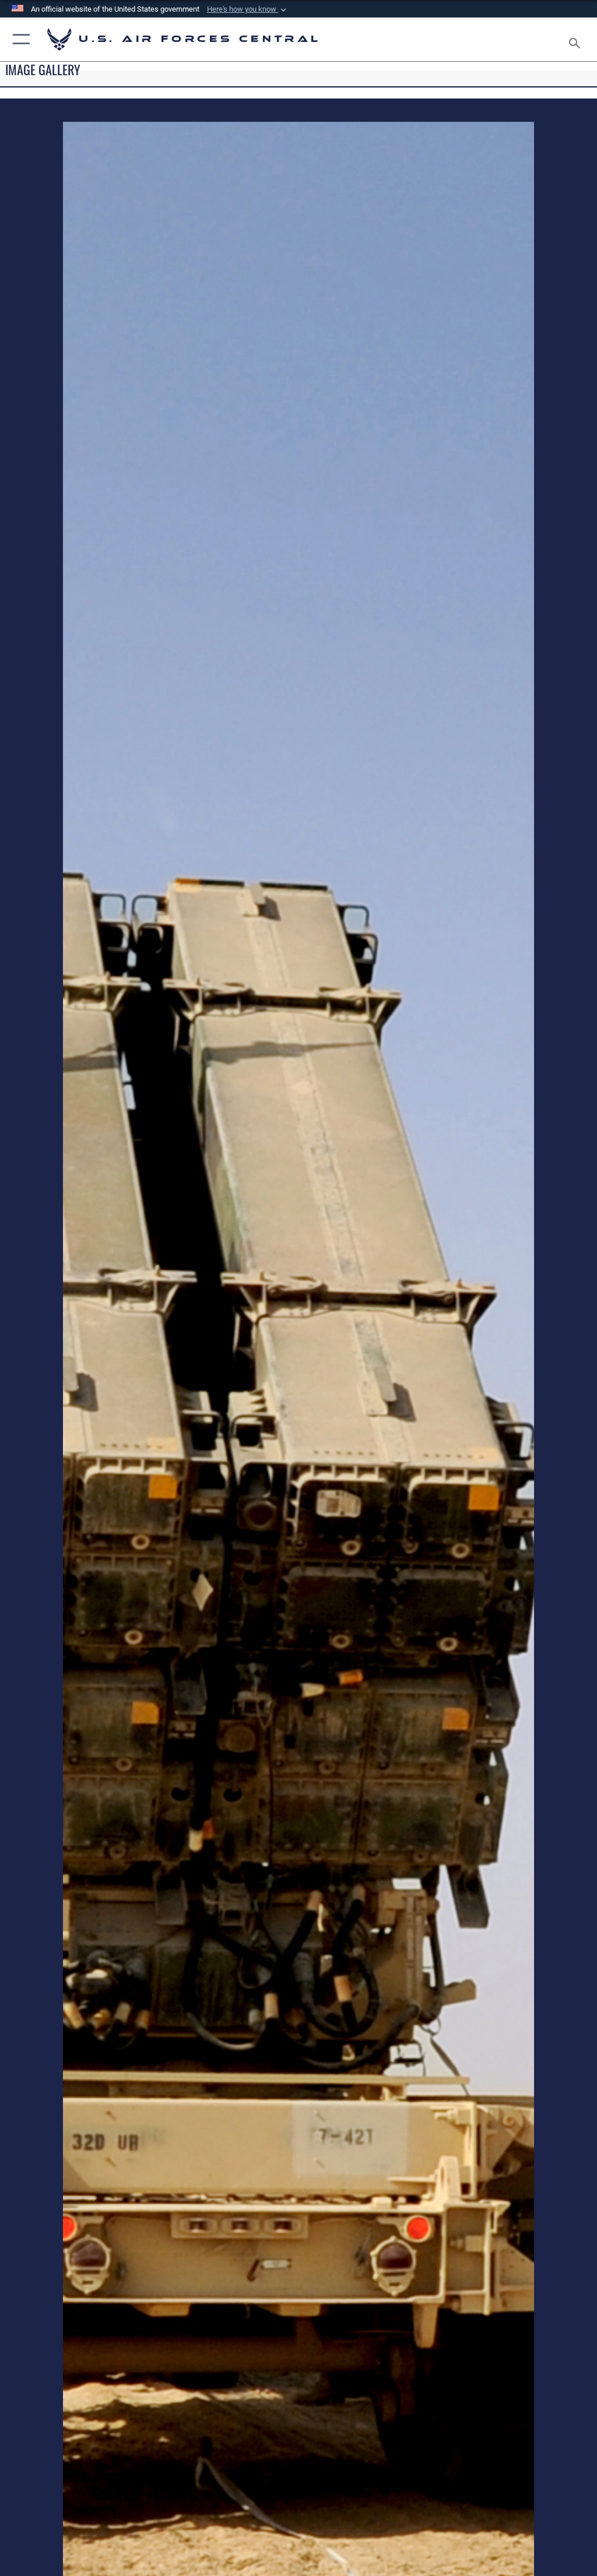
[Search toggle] (577, 39)
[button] (248, 9)
